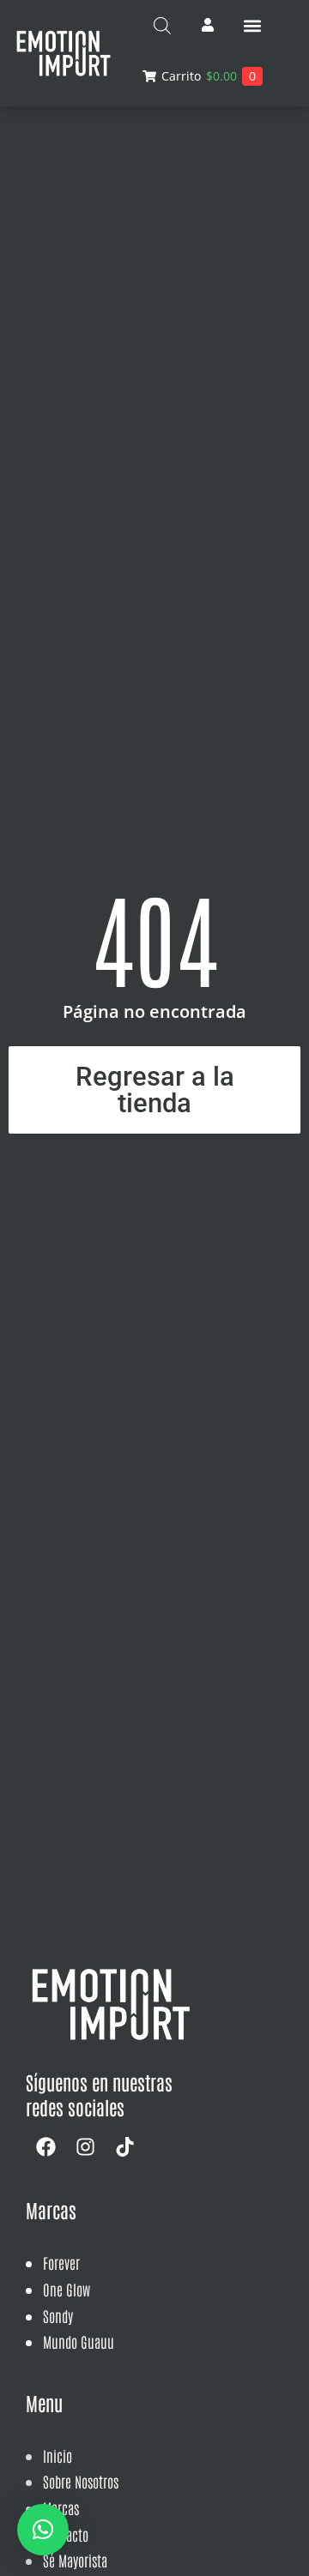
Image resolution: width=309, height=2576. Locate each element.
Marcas (61, 2507)
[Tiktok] (124, 2146)
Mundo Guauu (79, 2341)
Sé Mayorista (75, 2560)
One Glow (67, 2289)
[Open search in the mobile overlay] (162, 25)
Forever (61, 2262)
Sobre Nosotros (81, 2481)
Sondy (58, 2315)
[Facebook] (45, 2146)
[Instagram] (85, 2146)
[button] (252, 25)
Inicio (58, 2455)
